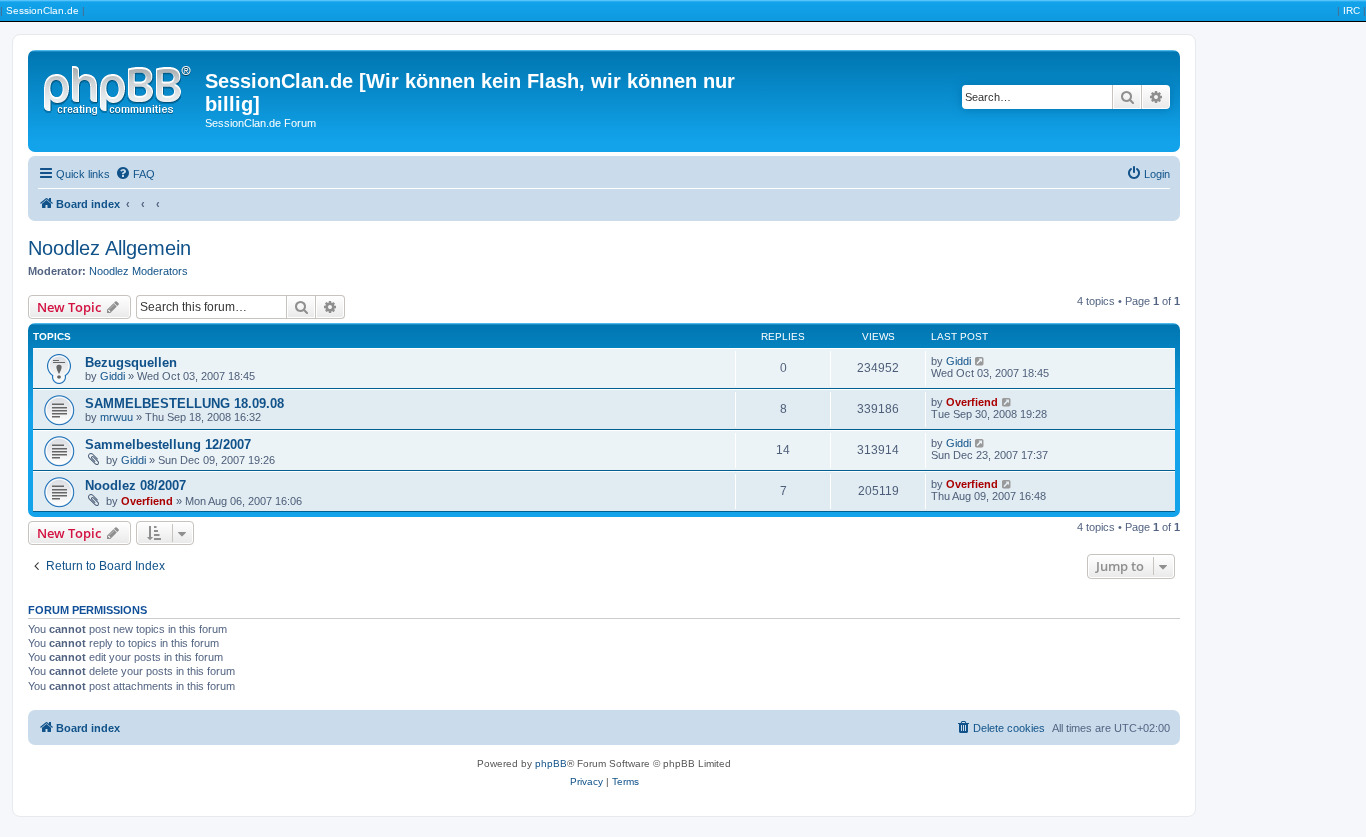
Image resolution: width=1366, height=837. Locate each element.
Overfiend (972, 402)
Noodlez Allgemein (109, 248)
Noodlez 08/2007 (135, 485)
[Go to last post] (980, 361)
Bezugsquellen (131, 362)
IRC (1351, 10)
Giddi (112, 376)
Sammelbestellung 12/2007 (168, 444)
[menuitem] (135, 174)
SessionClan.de (42, 10)
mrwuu (116, 417)
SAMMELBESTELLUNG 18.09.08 (184, 403)
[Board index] (119, 87)
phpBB (551, 763)
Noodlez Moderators (138, 271)
